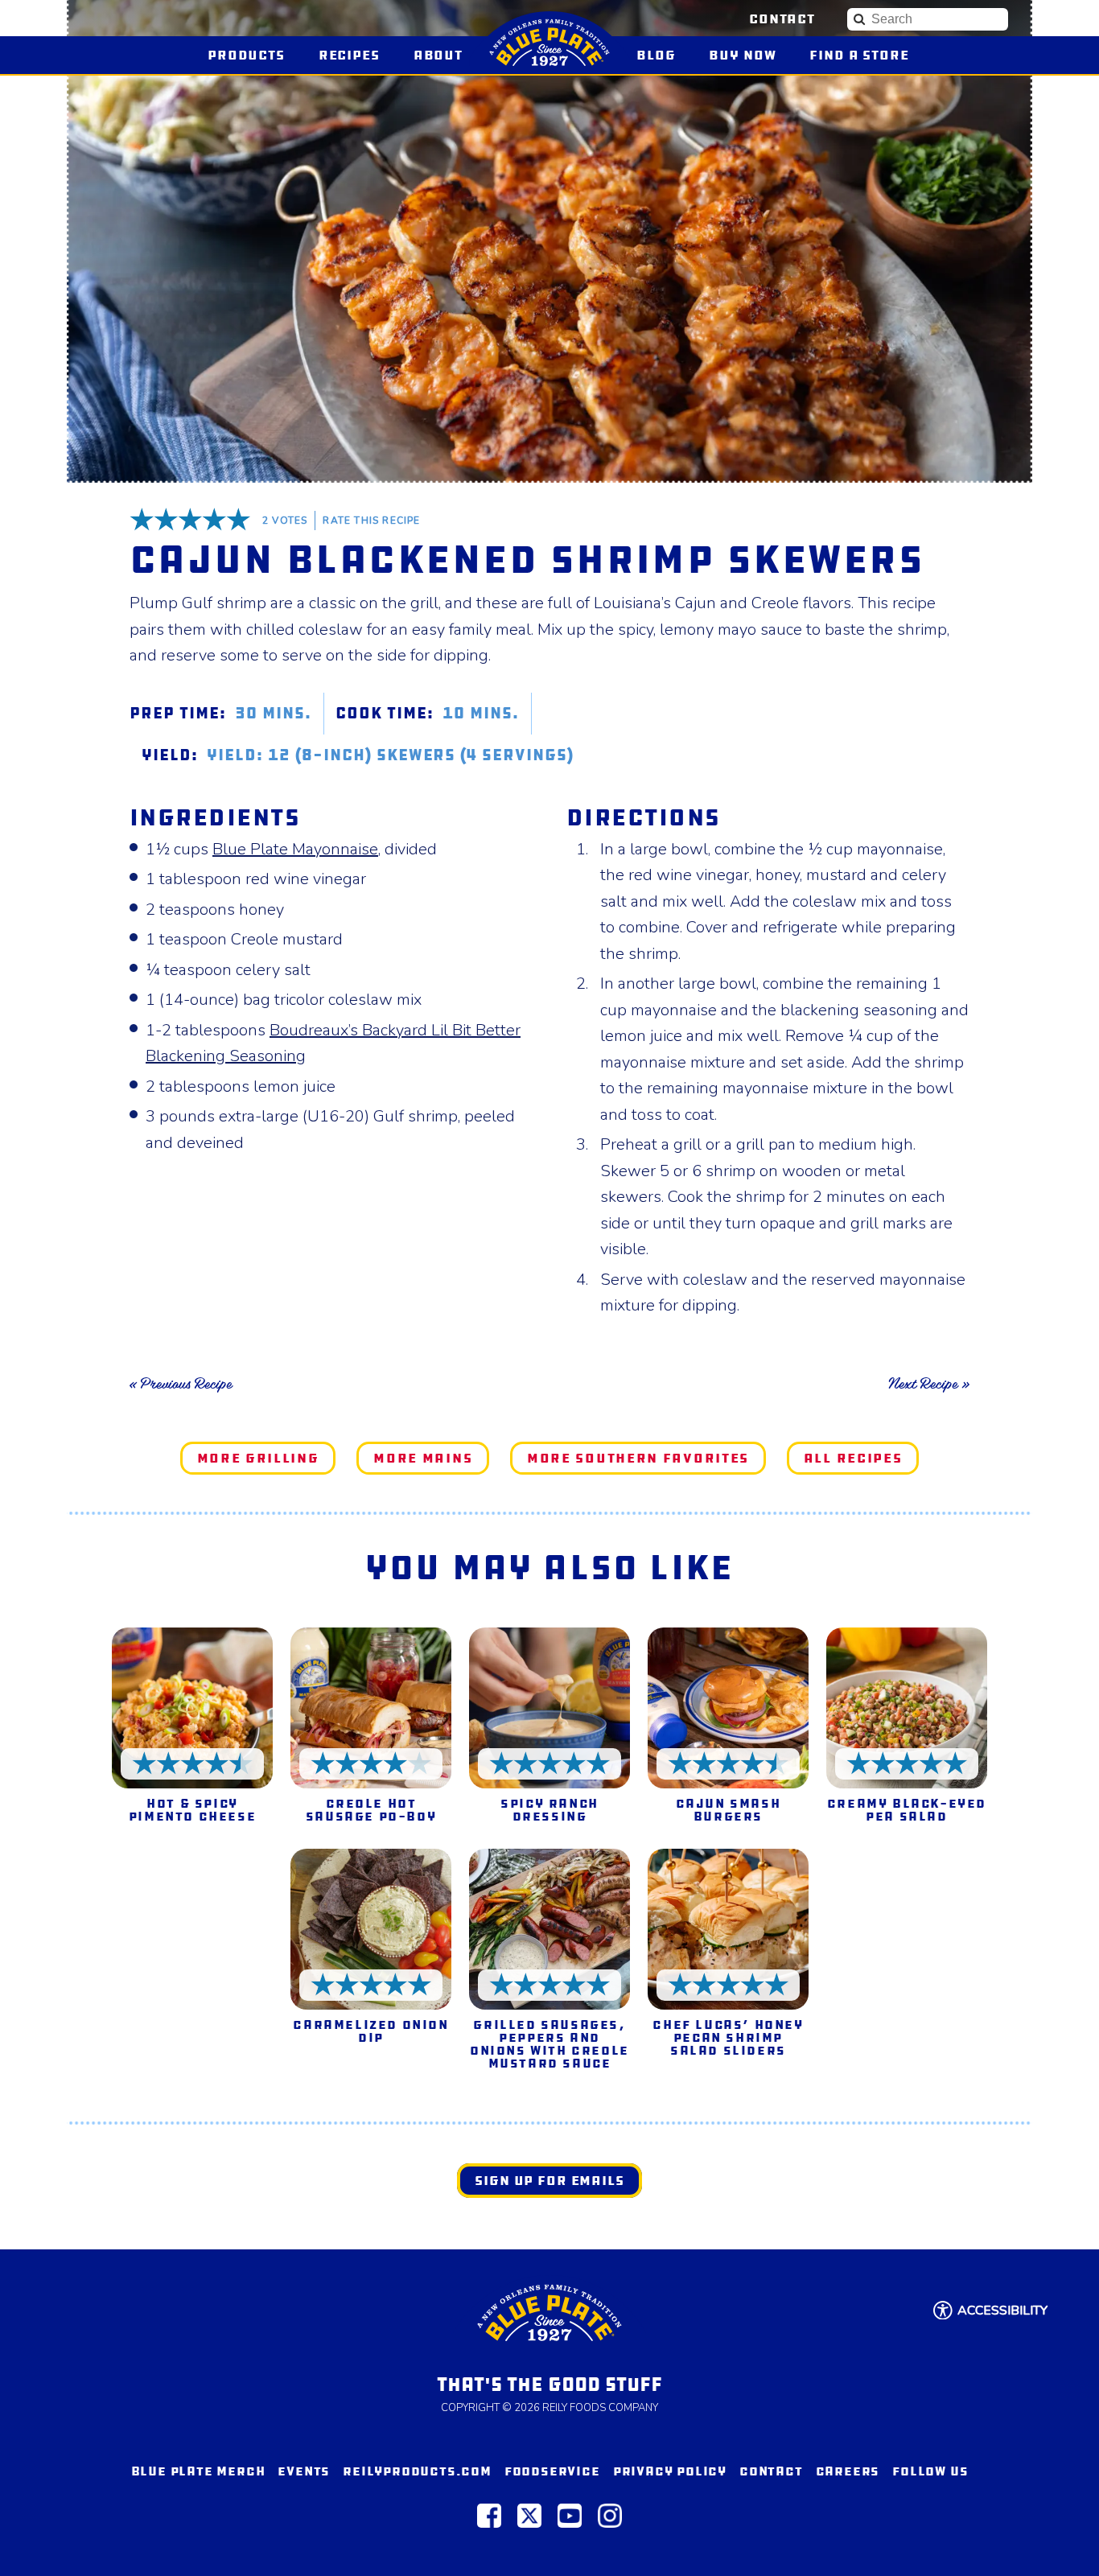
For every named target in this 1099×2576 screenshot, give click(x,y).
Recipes (349, 55)
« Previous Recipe (181, 1384)
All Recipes (853, 1458)
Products (246, 55)
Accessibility (1002, 2311)
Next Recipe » (929, 1384)
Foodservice (552, 2471)
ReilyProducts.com (417, 2471)
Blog (656, 55)
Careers (848, 2471)
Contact (782, 19)
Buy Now (749, 55)
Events (304, 2471)
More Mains (423, 1458)
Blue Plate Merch (198, 2471)
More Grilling (258, 1458)
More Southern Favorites (638, 1458)
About (438, 55)
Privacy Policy (670, 2471)
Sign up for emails (549, 2181)
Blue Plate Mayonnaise (295, 849)
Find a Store (859, 55)
